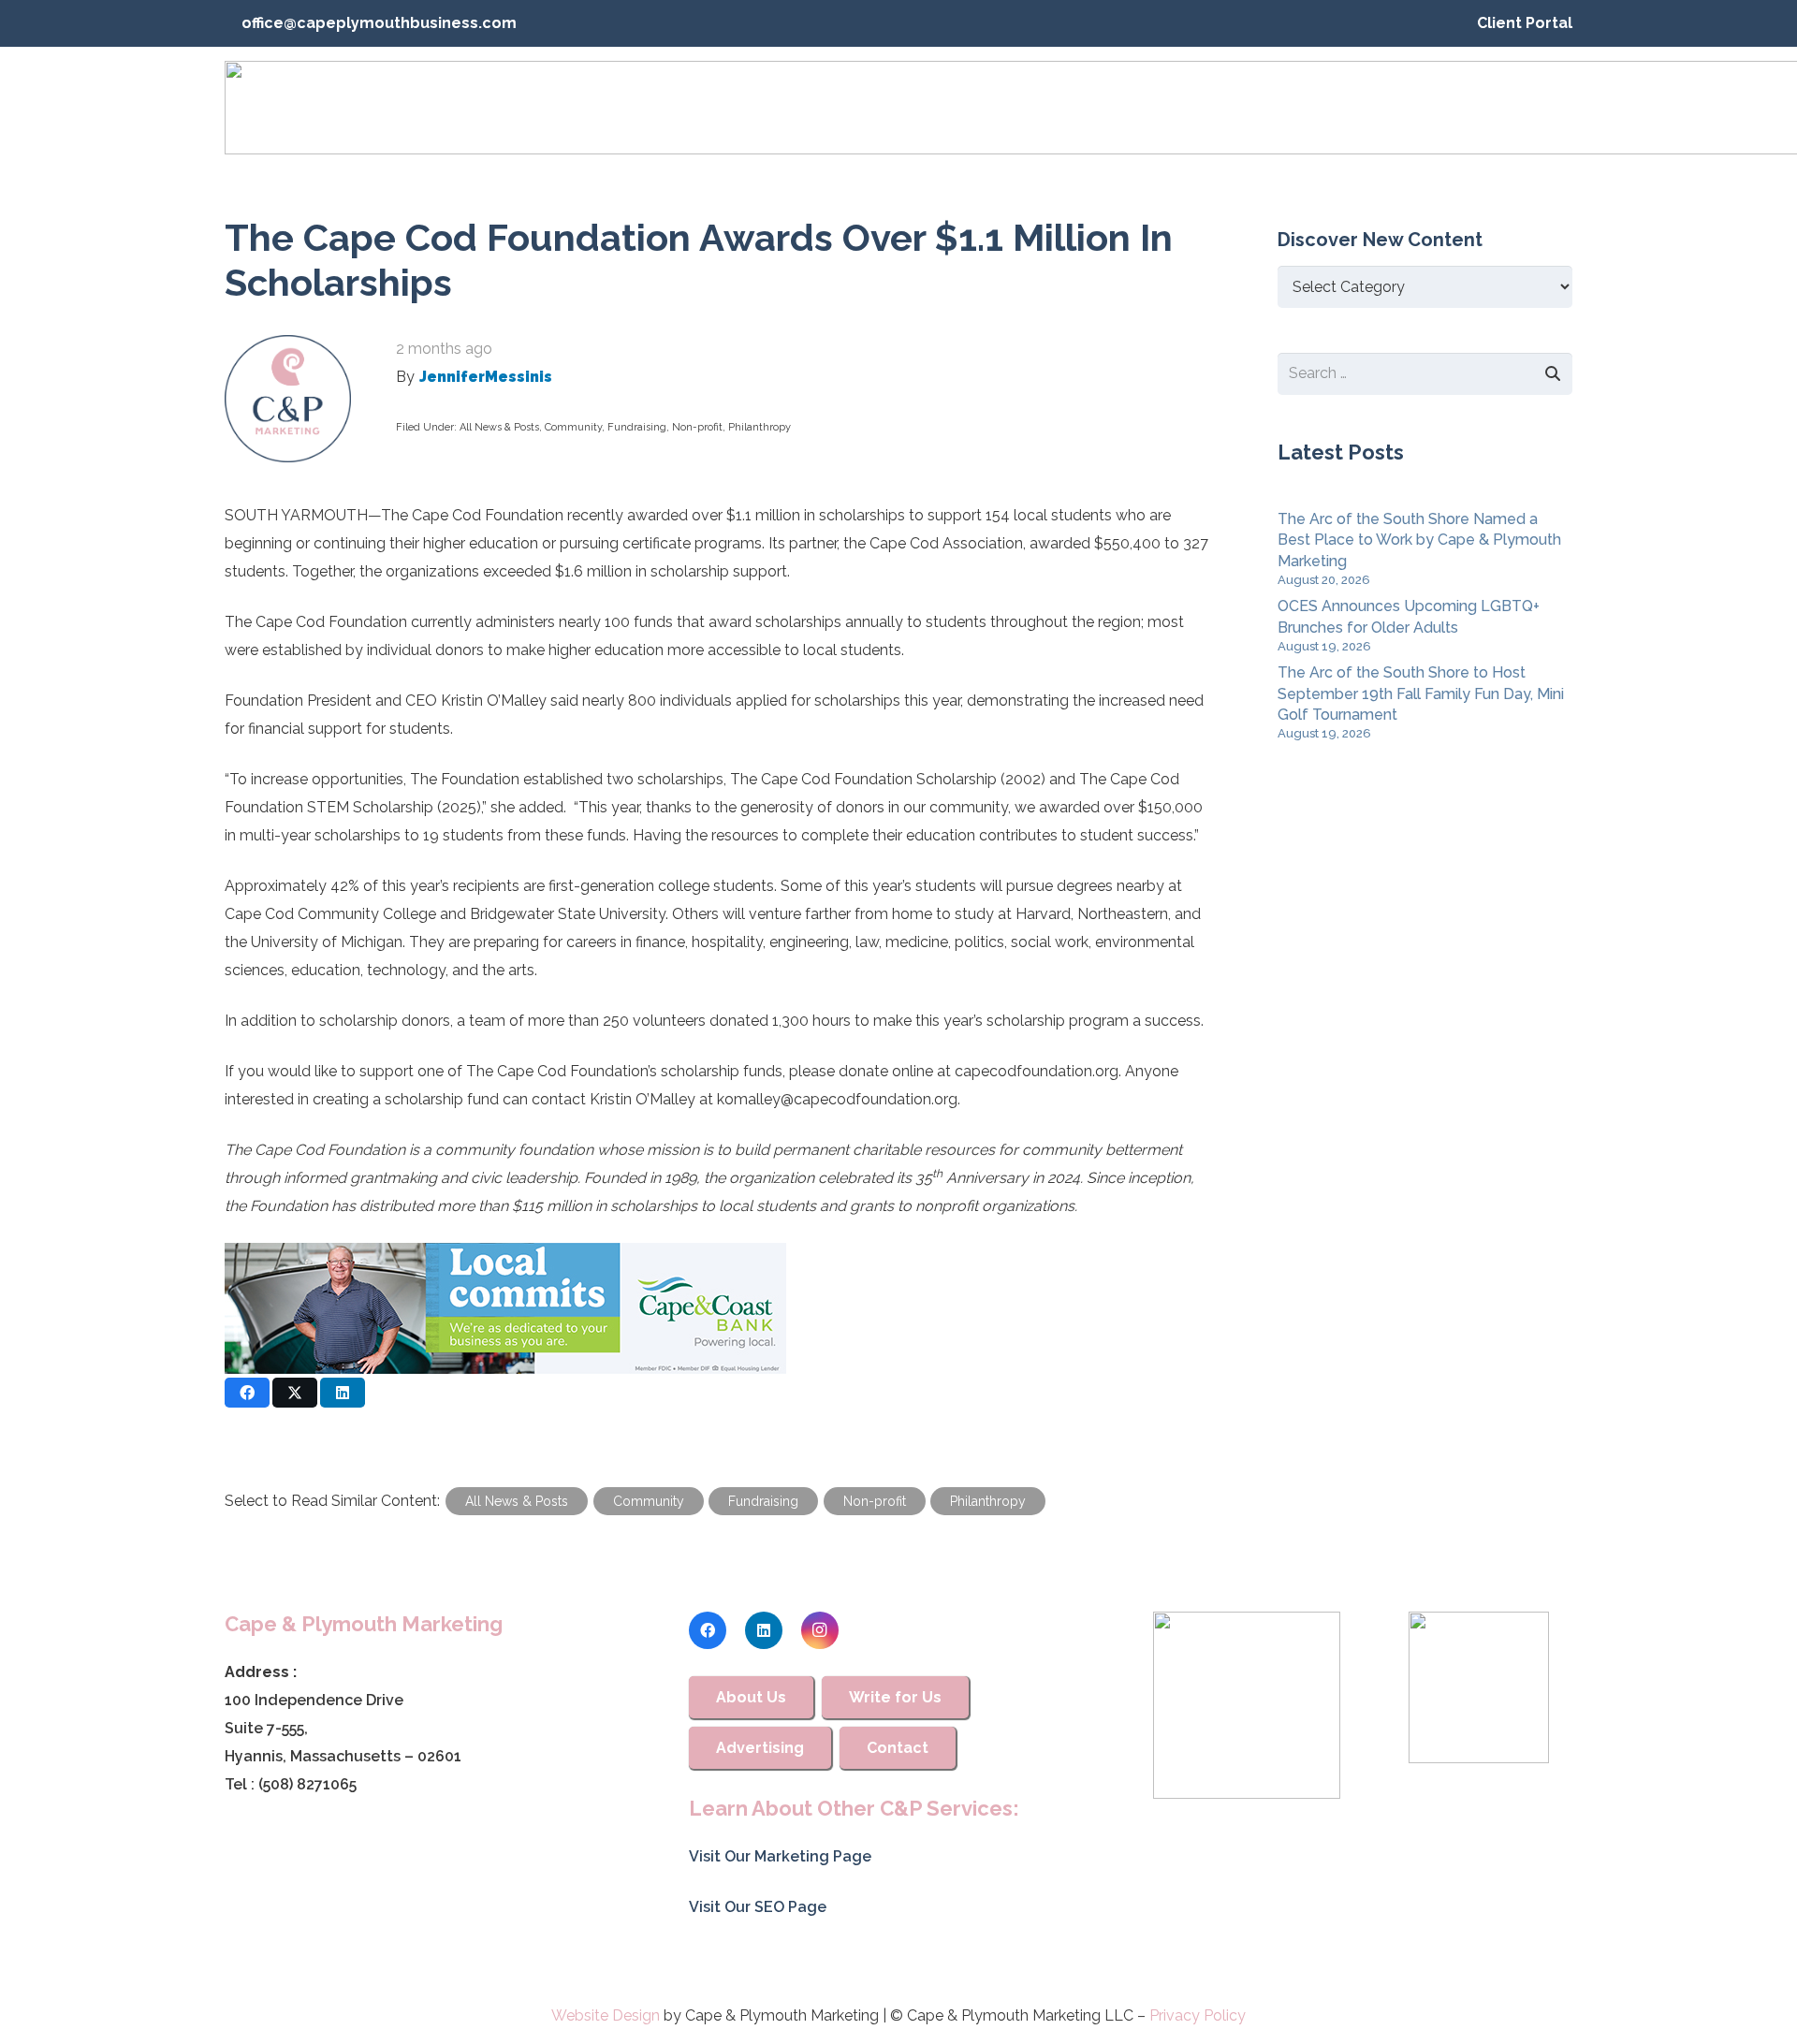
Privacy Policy (1198, 2015)
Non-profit (697, 427)
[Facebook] (708, 1630)
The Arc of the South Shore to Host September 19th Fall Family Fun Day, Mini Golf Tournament (1421, 693)
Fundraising (637, 427)
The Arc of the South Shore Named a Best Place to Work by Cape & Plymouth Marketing (1419, 540)
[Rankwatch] (1247, 1705)
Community (573, 427)
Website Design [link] (606, 2015)
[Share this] (247, 1393)
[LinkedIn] (764, 1630)
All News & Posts (499, 427)
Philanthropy (760, 427)
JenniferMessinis (486, 377)
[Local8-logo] (1479, 1687)
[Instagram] (820, 1630)
